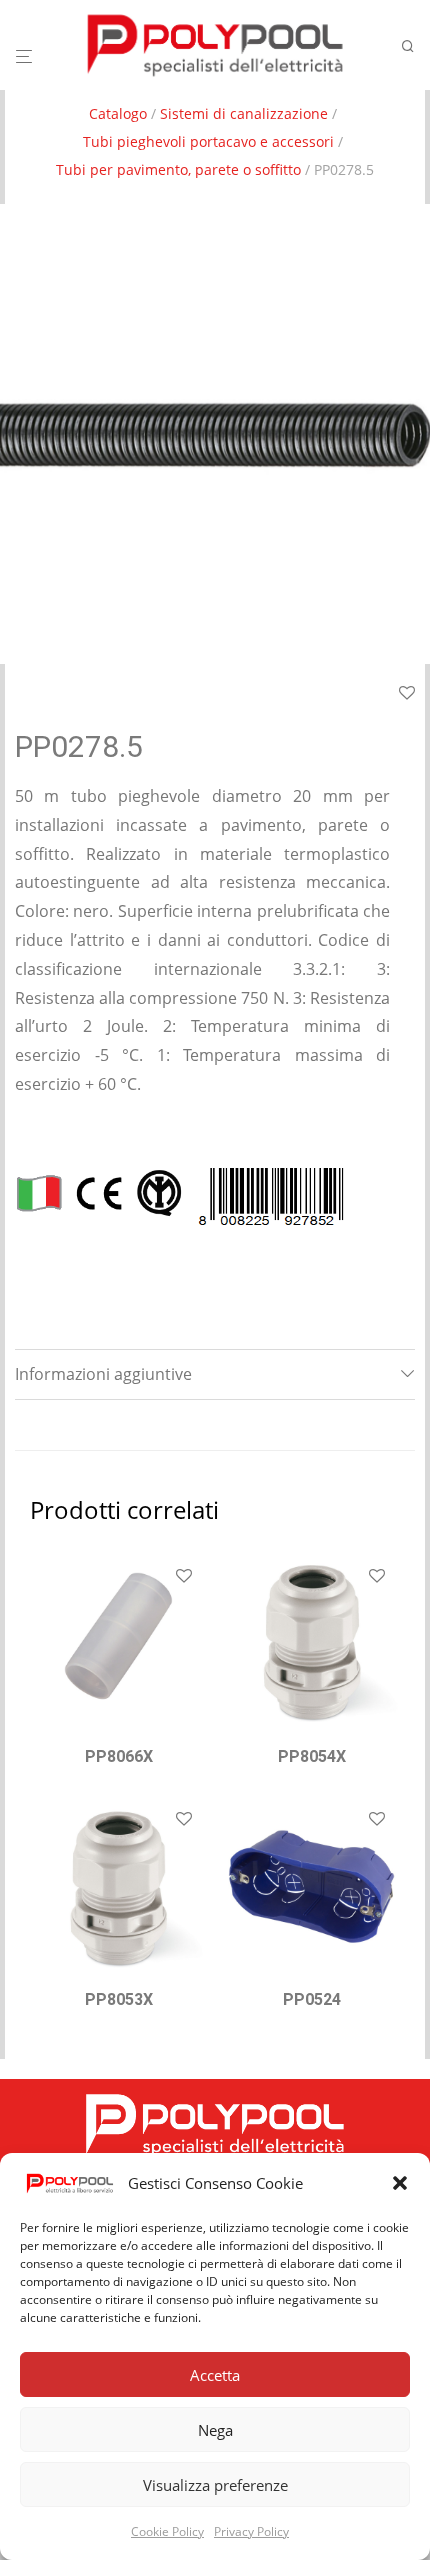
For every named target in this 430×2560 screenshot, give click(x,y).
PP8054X (312, 1756)
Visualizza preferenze (215, 2485)
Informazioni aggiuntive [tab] (103, 1374)
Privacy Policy (251, 2531)
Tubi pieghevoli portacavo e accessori (208, 141)
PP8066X (119, 1756)
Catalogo (118, 113)
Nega (215, 2430)
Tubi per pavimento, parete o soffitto (178, 169)
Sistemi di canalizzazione (244, 113)
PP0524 (312, 1999)
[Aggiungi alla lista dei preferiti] (184, 1577)
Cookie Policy (167, 2531)
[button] (400, 2183)
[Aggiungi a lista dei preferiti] (407, 694)
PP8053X (119, 1999)
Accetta (215, 2375)
